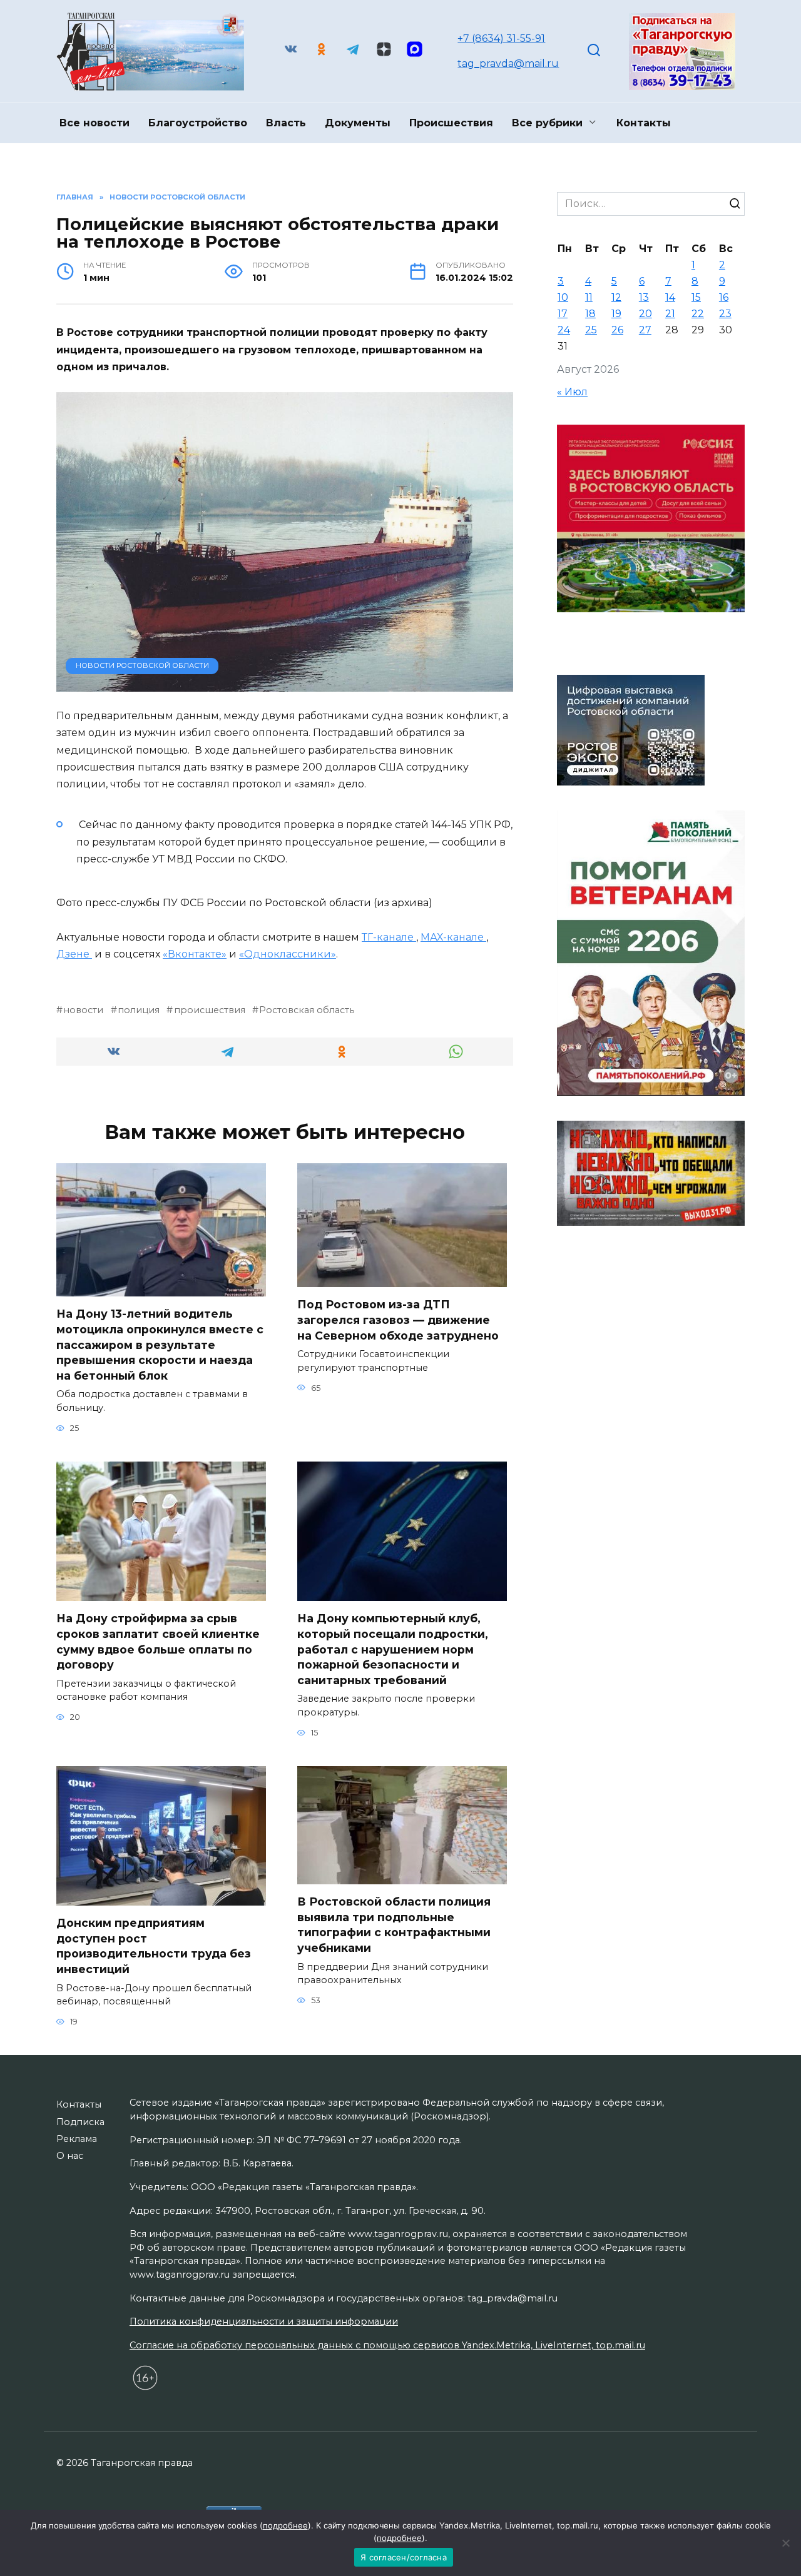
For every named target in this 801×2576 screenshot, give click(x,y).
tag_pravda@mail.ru (508, 63)
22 (698, 314)
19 (616, 314)
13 (644, 297)
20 (645, 314)
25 (591, 330)
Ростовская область (307, 1010)
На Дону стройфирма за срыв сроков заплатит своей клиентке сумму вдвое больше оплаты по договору (158, 1641)
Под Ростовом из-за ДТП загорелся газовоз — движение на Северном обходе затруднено (398, 1320)
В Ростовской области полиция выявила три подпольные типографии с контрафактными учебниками (394, 1925)
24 (564, 330)
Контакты (644, 123)
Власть (286, 123)
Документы (358, 123)
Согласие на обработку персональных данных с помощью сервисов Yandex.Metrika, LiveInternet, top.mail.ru (387, 2345)
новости (83, 1010)
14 (670, 297)
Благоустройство (198, 123)
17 (563, 314)
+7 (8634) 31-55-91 (501, 38)
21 (670, 314)
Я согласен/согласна (404, 2557)
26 (617, 330)
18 (590, 314)
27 (645, 330)
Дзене (74, 954)
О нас (70, 2156)
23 (725, 314)
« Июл (572, 392)
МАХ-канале (453, 937)
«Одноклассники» (288, 954)
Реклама (77, 2139)
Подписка (80, 2122)
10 (563, 297)
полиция (139, 1010)
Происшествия (451, 123)
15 (696, 297)
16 (724, 297)
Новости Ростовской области (142, 665)
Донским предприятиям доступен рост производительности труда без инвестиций (154, 1946)
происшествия (209, 1010)
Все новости (94, 123)
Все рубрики (547, 123)
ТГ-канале (389, 937)
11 (589, 297)
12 (616, 297)
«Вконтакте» (195, 954)
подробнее (285, 2525)
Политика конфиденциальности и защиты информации (264, 2321)
